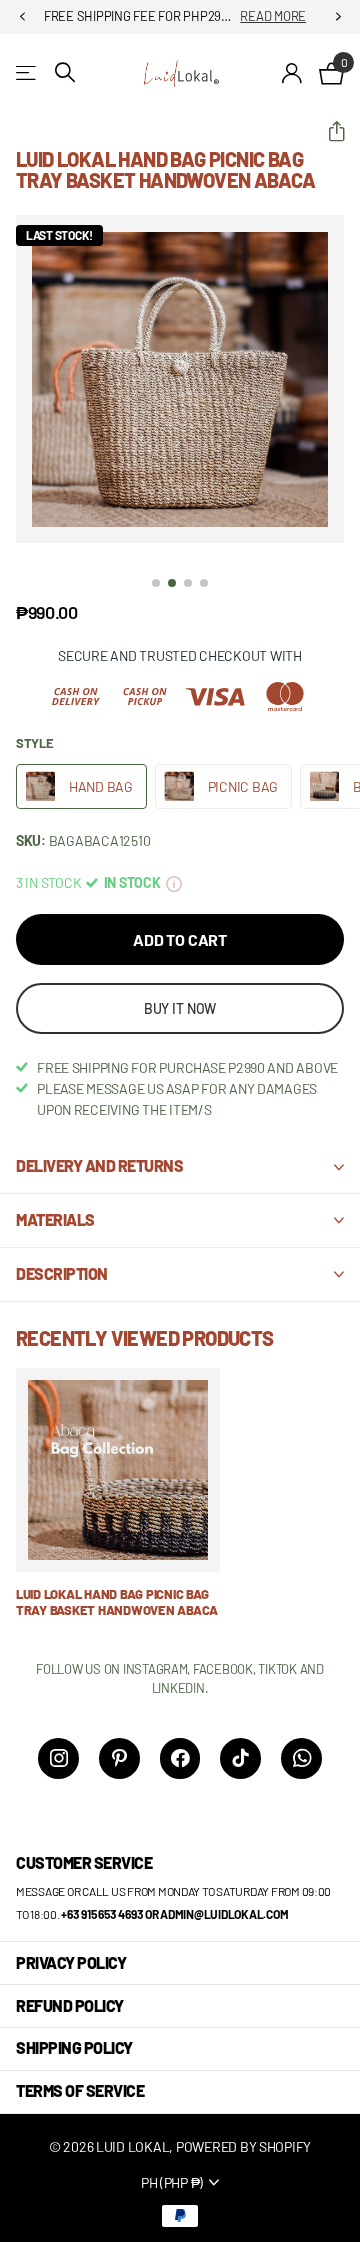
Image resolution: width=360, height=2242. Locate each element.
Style (35, 743)
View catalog (27, 72)
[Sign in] (292, 73)
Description (62, 1273)
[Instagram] (58, 1758)
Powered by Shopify (243, 2146)
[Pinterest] (119, 1758)
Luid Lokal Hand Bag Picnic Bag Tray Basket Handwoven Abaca (117, 1602)
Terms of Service (80, 2090)
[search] (65, 72)
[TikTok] (240, 1758)
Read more (273, 16)
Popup (174, 882)
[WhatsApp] (301, 1758)
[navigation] (156, 583)
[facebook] (180, 1758)
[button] (22, 17)
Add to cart (180, 939)
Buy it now (180, 1008)
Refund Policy (70, 2005)
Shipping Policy (74, 2047)
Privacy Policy (71, 1962)
